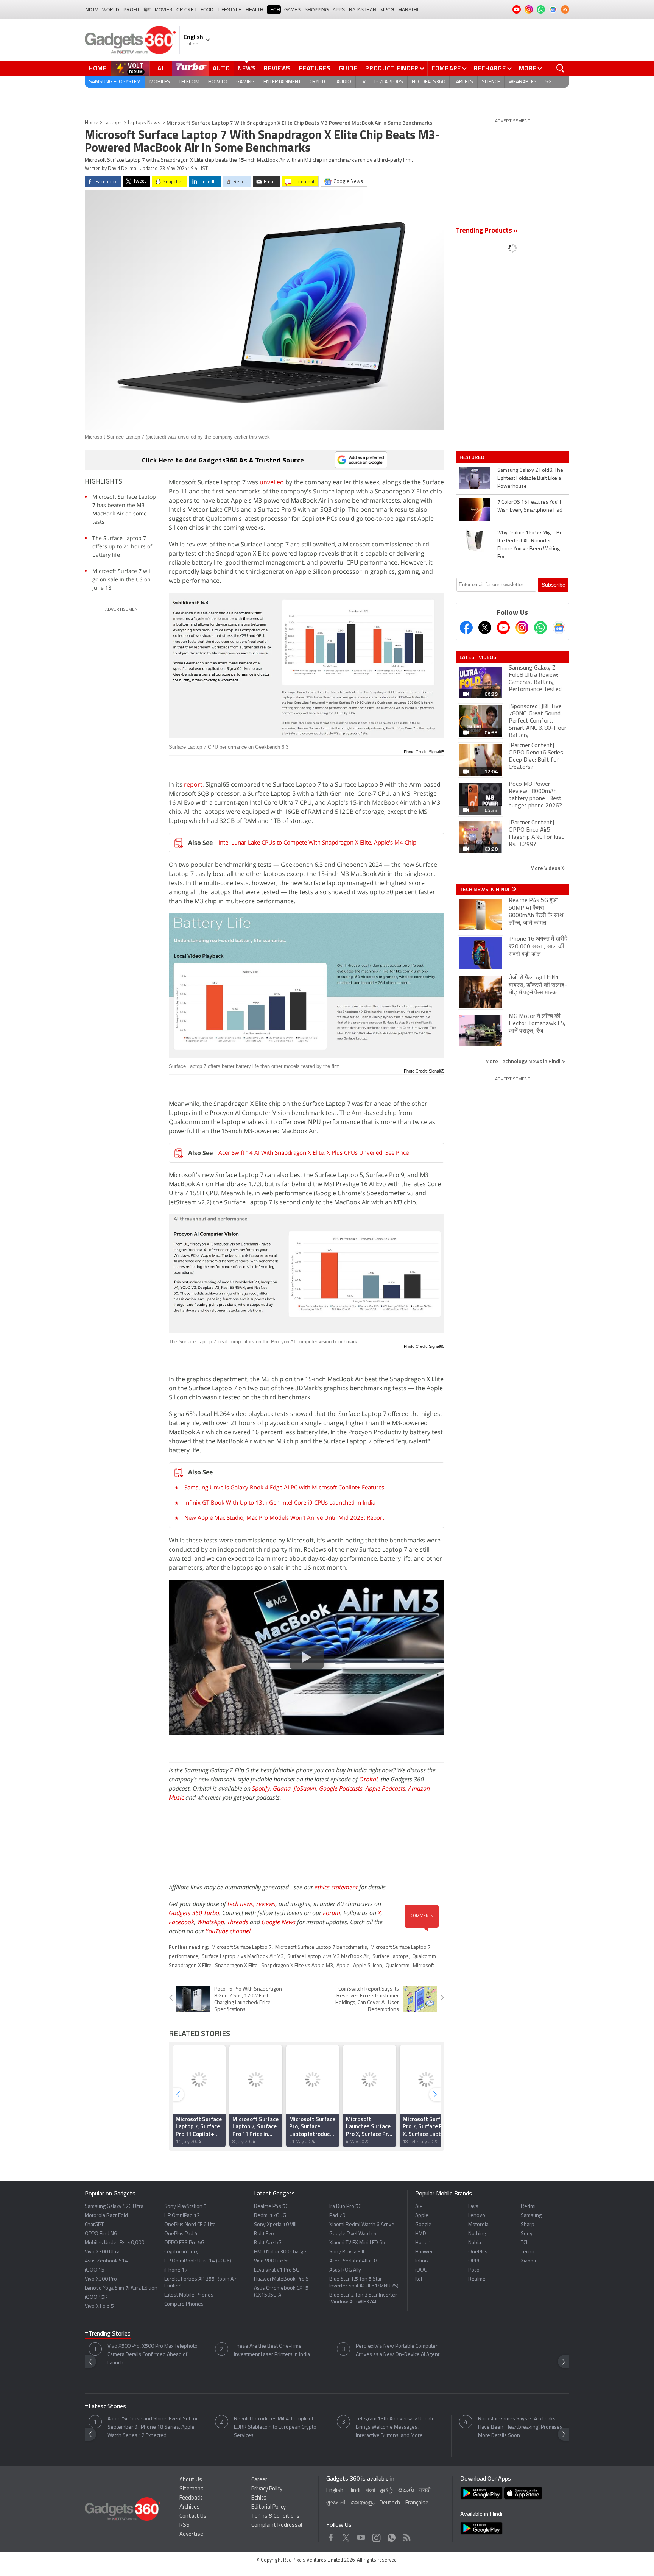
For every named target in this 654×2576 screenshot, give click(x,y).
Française (417, 2503)
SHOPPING (317, 10)
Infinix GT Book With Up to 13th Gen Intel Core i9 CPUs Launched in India (280, 1502)
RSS (185, 2525)
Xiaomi (528, 2261)
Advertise (191, 2535)
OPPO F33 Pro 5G (184, 2243)
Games (292, 10)
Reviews (277, 68)
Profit (132, 10)
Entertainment (282, 82)
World (111, 10)
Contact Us (193, 2516)
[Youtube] (503, 628)
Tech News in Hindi (485, 889)
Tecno (528, 2252)
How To (218, 82)
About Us (191, 2480)
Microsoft (424, 1966)
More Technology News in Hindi (523, 1061)
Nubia (475, 2243)
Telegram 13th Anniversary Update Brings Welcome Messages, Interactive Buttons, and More (395, 2427)
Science (491, 82)
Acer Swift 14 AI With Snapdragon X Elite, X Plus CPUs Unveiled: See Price (314, 1152)
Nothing (477, 2234)
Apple (343, 1966)
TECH (274, 10)
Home (98, 68)
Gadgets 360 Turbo (194, 1913)
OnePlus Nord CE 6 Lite (190, 2225)
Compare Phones (184, 2304)
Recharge (490, 68)
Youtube (361, 2536)
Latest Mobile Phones (189, 2295)
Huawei (424, 2252)
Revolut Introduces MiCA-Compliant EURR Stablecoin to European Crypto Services (275, 2427)
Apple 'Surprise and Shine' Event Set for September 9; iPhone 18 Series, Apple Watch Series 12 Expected (153, 2427)
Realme (477, 2279)
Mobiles (160, 82)
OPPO (475, 2261)
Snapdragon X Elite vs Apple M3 (297, 1966)
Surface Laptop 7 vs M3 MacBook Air (328, 1957)
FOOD (207, 10)
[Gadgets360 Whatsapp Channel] (540, 628)
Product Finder (392, 68)
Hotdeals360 (428, 82)
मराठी (425, 2491)
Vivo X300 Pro (101, 2279)
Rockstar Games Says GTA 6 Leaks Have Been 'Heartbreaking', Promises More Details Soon (520, 2427)
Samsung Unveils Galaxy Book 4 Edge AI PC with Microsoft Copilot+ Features (284, 1487)
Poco (474, 2270)
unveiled (272, 482)
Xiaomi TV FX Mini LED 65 (357, 2243)
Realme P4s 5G (271, 2207)
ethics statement (336, 1887)
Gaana (282, 1788)
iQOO (421, 2270)
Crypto (319, 82)
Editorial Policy (269, 2507)
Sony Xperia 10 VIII (275, 2225)
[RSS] (565, 9)
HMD (421, 2234)
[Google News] (559, 628)
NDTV (92, 10)
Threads (238, 1922)
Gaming (245, 82)
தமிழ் (387, 2491)
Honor (422, 2243)
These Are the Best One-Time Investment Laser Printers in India (272, 2350)
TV (363, 82)
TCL (525, 2243)
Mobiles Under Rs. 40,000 (114, 2243)
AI (161, 68)
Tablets (463, 82)
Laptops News (144, 123)
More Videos (546, 868)
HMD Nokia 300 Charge (280, 2252)
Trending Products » (487, 231)
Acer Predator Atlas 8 (353, 2261)
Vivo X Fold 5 (99, 2307)
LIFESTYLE (230, 10)
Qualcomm (398, 1966)
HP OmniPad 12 (182, 2216)
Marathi (408, 10)
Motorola (478, 2225)
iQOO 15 (95, 2270)
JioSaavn (305, 1788)
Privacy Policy (267, 2489)
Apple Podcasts (385, 1788)
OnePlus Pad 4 (181, 2234)
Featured (473, 457)
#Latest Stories (105, 2407)
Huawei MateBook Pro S (281, 2279)
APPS (339, 10)
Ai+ (419, 2207)
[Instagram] (522, 628)
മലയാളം (363, 2503)
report (193, 784)
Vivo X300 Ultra (102, 2252)
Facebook (181, 1922)
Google (423, 2225)
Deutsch (390, 2503)
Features (315, 68)
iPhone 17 (176, 2270)
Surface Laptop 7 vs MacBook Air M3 (243, 1957)
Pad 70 (337, 2216)
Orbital (368, 1779)
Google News (279, 1922)
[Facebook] (466, 628)
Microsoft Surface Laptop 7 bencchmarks (321, 1948)
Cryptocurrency (181, 2252)
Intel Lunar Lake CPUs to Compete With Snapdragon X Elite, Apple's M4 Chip (317, 842)
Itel (419, 2279)
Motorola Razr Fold (106, 2216)
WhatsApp (211, 1922)
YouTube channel (228, 1931)
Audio (344, 82)
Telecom (189, 82)
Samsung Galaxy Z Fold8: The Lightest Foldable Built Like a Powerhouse (530, 479)
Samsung (531, 2216)
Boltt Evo (264, 2234)
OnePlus (478, 2252)
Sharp (528, 2225)
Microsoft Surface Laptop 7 (242, 1948)
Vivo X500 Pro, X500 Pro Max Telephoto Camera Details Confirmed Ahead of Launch (153, 2355)
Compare (446, 68)
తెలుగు (406, 2490)
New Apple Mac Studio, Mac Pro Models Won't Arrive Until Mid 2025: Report (284, 1517)
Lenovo (477, 2216)
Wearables (523, 82)
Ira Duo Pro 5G (346, 2207)
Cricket (186, 10)
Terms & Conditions (276, 2516)
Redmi (528, 2207)
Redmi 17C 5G (270, 2216)
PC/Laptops (389, 82)
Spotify (261, 1788)
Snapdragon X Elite (236, 1966)
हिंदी (147, 10)
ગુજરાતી (336, 2503)
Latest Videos (478, 657)
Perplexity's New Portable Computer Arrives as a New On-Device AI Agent (398, 2350)
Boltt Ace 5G (268, 2243)
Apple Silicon (368, 1966)
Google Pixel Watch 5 (353, 2234)
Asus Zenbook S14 (106, 2261)
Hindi (354, 2491)
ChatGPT (94, 2225)
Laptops (113, 123)
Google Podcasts (341, 1788)
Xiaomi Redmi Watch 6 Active (362, 2225)
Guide (348, 68)
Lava (473, 2207)
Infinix (422, 2261)
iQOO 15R (96, 2297)
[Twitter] (485, 628)
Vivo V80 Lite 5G (272, 2261)
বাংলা (370, 2491)
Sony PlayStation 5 (185, 2207)
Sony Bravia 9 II (347, 2252)
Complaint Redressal (277, 2525)
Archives (190, 2507)
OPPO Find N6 (101, 2234)
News (247, 68)
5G (549, 82)
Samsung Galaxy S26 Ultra (114, 2207)
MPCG (387, 10)
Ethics (259, 2498)
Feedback (191, 2498)
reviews (266, 1904)
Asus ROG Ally (345, 2270)
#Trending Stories (108, 2334)
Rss (406, 2536)
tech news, (242, 1904)
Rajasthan (363, 10)
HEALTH (255, 10)
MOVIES (163, 10)
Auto (221, 68)
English (335, 2491)
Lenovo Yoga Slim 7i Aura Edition (121, 2288)
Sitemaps (192, 2489)
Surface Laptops (391, 1957)
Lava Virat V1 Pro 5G (277, 2270)
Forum (332, 1913)
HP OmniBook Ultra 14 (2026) (198, 2261)
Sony (527, 2234)
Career (259, 2480)
